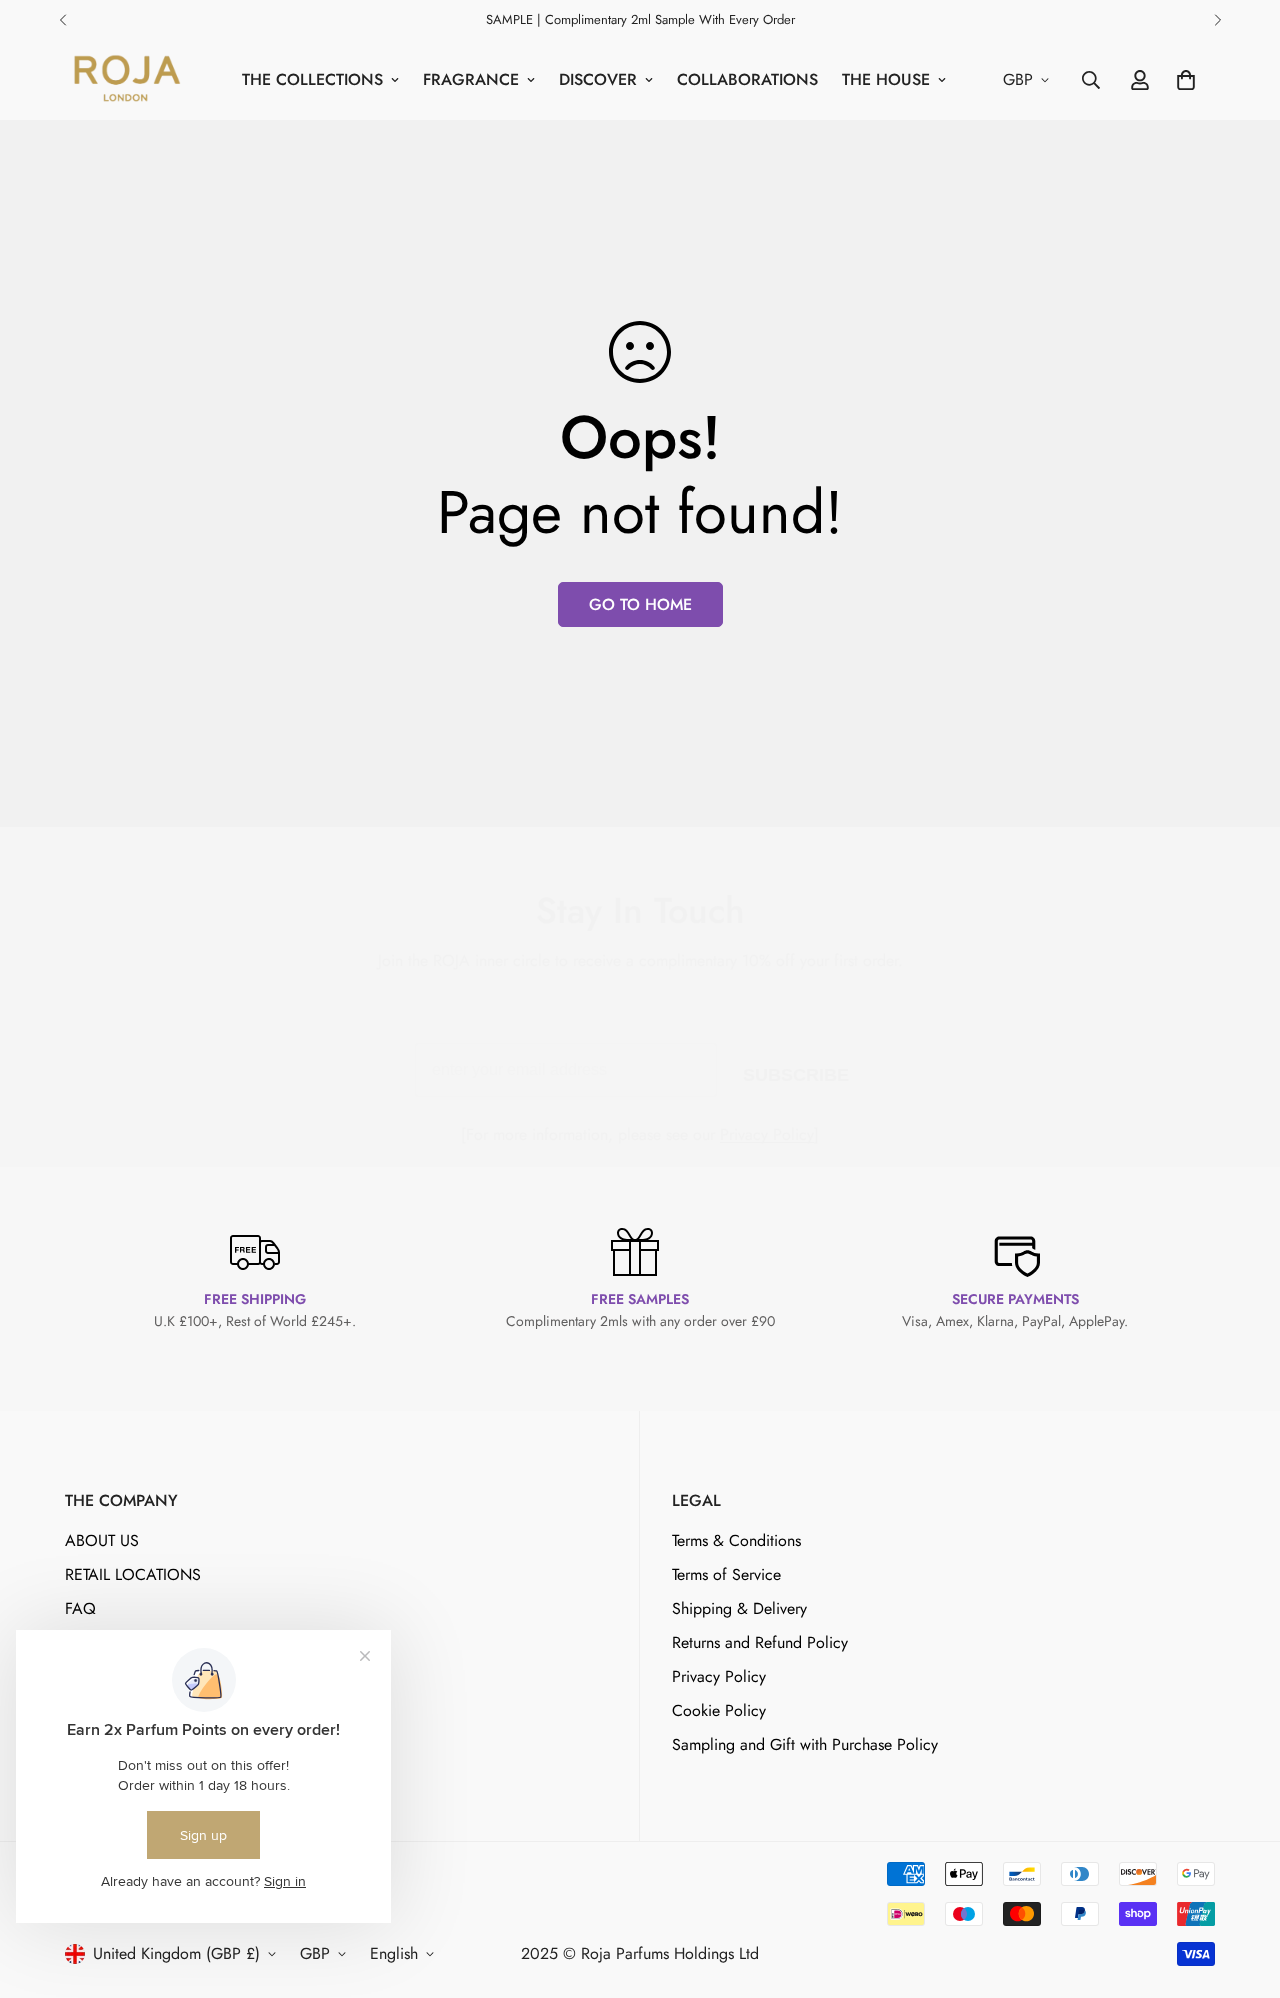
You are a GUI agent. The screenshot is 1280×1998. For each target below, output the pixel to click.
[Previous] (62, 20)
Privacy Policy (767, 1134)
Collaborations (747, 79)
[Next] (1217, 20)
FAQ (80, 1607)
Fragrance (471, 79)
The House (886, 79)
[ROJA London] (125, 80)
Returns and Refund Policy (760, 1641)
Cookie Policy (719, 1709)
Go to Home (640, 604)
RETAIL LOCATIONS (133, 1573)
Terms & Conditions (736, 1539)
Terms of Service (726, 1573)
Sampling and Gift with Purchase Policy (805, 1743)
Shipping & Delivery (739, 1607)
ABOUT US (102, 1539)
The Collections (312, 79)
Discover (598, 79)
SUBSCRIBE (796, 1071)
